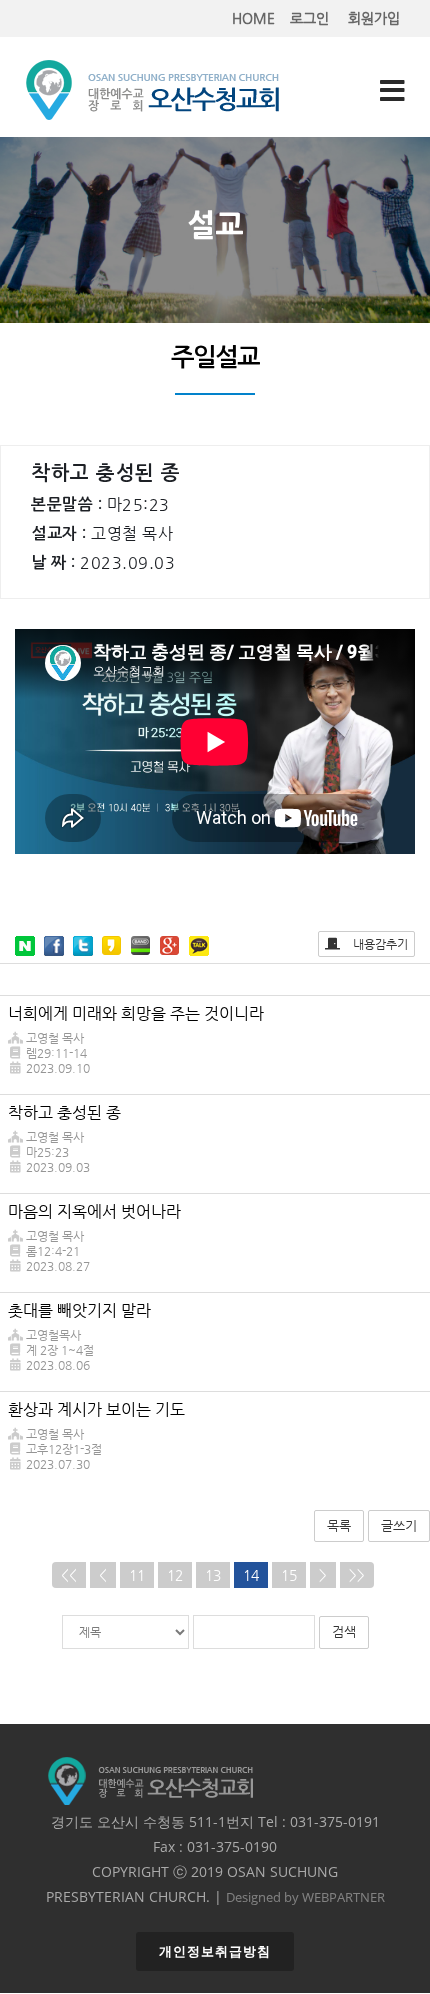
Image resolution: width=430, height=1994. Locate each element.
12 (175, 1575)
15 (289, 1575)
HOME (253, 18)
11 (137, 1575)
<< (69, 1575)
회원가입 (374, 18)
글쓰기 (399, 1525)
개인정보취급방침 (215, 1951)
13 (213, 1575)
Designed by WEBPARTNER (305, 1897)
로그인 (309, 18)
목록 (339, 1525)
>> (357, 1575)
